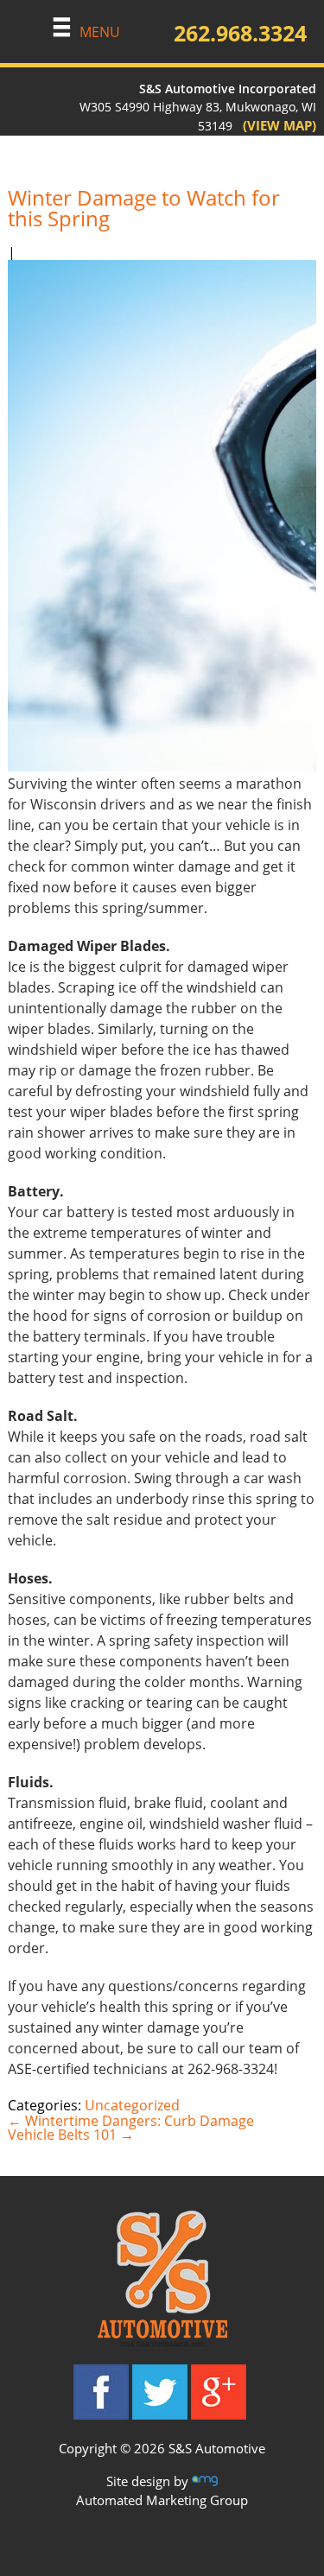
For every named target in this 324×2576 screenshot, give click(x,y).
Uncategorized (132, 2105)
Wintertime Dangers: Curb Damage (131, 2121)
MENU (100, 32)
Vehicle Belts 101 (71, 2135)
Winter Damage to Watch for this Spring (144, 208)
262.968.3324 (240, 33)
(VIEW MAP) (274, 125)
